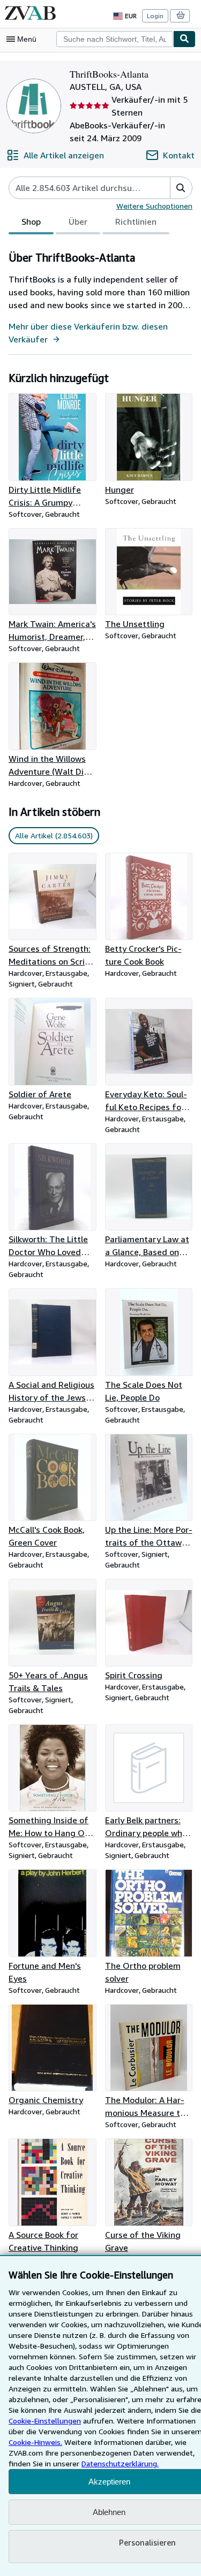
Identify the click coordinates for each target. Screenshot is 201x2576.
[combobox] (115, 39)
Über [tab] (78, 221)
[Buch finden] (184, 39)
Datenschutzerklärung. (120, 2463)
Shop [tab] (31, 221)
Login (155, 16)
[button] (181, 188)
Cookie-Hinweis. (35, 2442)
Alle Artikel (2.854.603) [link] (54, 835)
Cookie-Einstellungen (45, 2421)
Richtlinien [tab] (136, 221)
